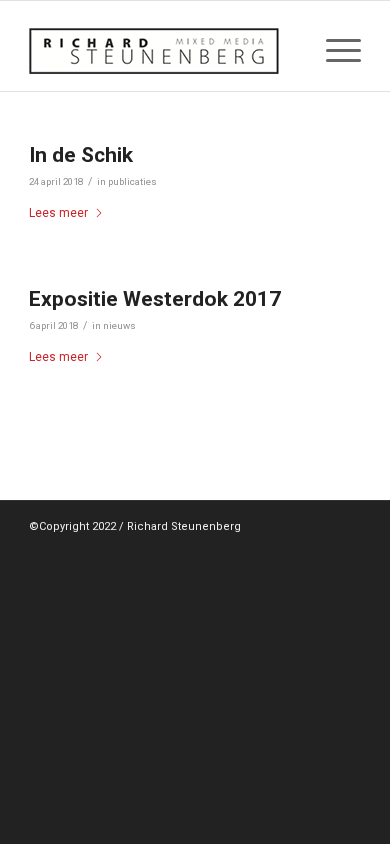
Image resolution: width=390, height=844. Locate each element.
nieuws (119, 325)
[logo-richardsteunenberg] (161, 51)
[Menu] (333, 51)
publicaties (132, 181)
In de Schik (81, 155)
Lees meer (58, 213)
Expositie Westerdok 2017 (155, 299)
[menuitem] (333, 51)
